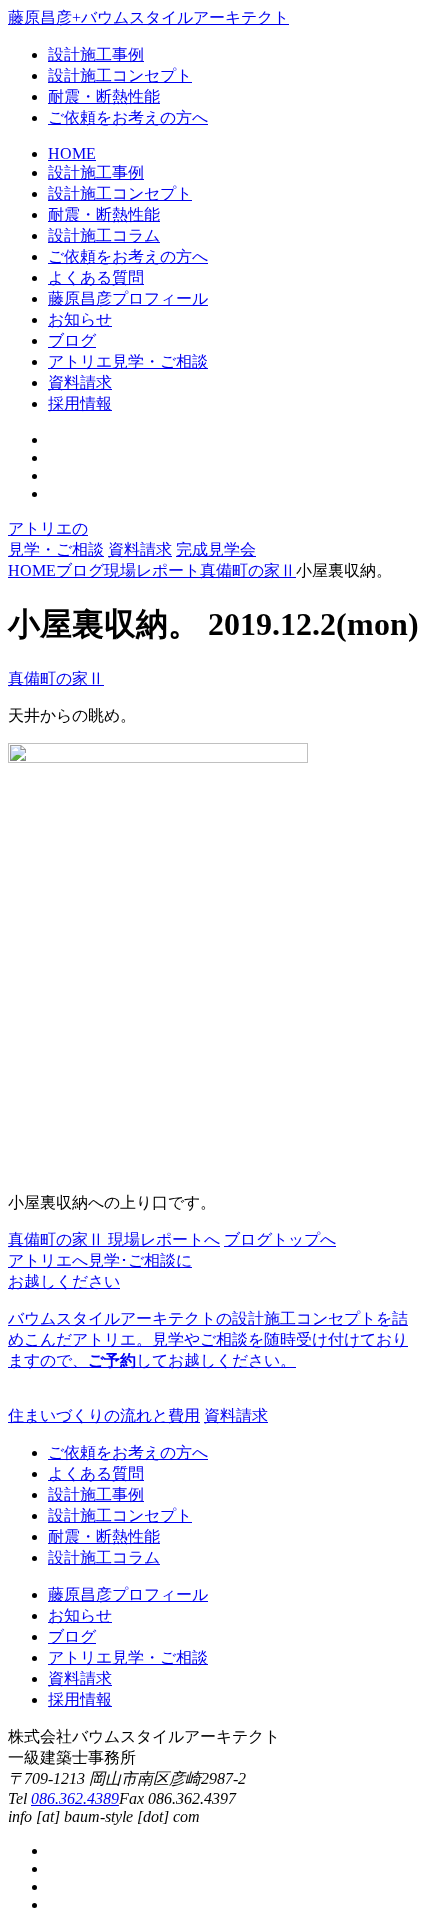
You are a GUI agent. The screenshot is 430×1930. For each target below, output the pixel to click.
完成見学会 (216, 549)
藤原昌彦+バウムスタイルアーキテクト (148, 17)
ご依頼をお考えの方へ (128, 117)
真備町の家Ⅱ (56, 678)
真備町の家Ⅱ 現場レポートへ (114, 1239)
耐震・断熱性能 (104, 96)
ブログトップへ (280, 1239)
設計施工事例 (96, 54)
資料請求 (140, 549)
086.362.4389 (75, 1798)
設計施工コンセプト (120, 75)
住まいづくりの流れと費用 (104, 1415)
